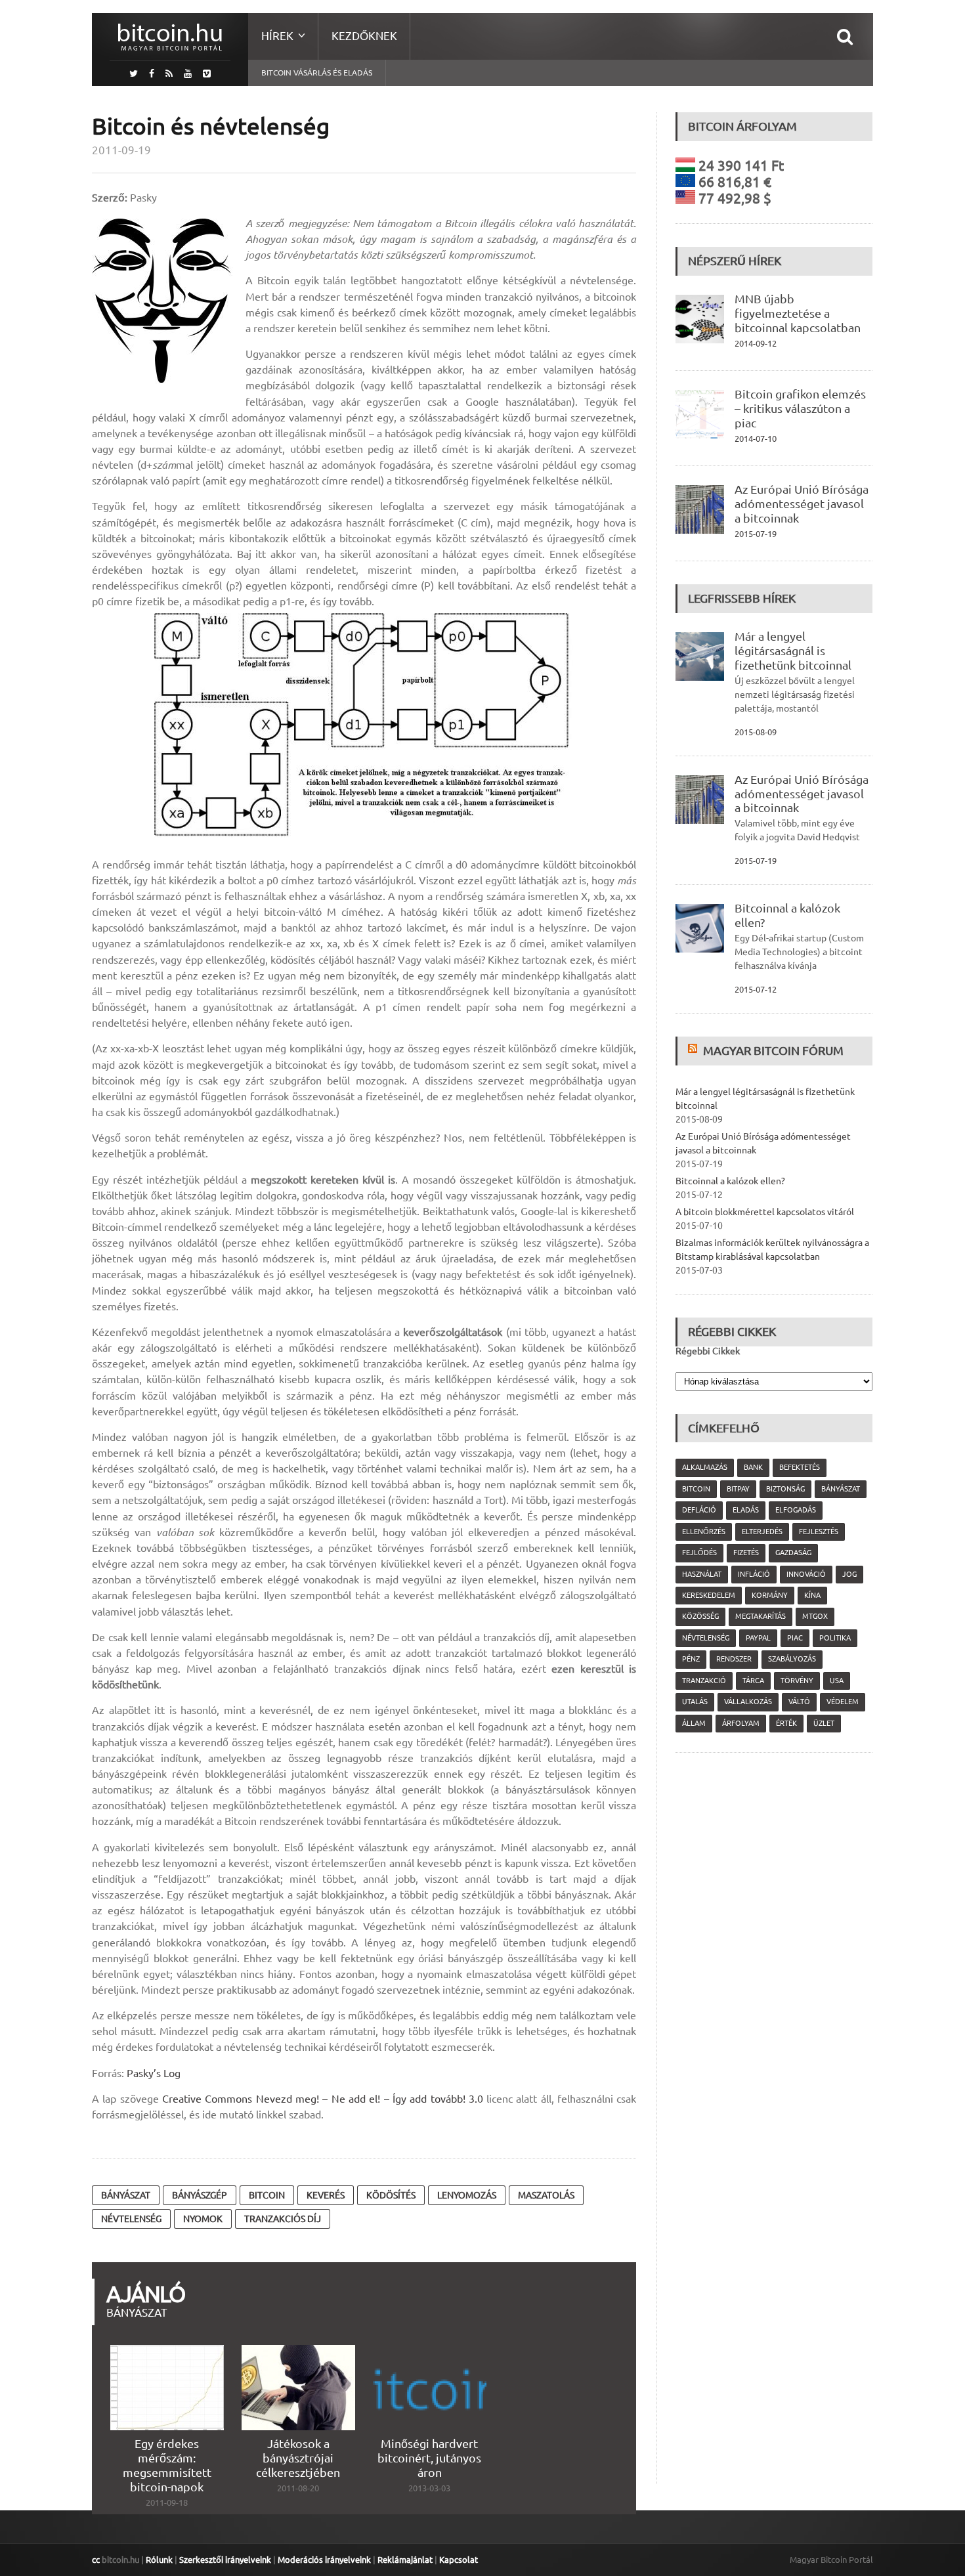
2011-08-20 (298, 2488)
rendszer (734, 1659)
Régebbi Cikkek (708, 1351)
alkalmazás (705, 1467)
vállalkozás (748, 1702)
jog (849, 1574)
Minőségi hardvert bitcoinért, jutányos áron (429, 2458)
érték (786, 1723)
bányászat (126, 2195)
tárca (753, 1681)
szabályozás (792, 1659)
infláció (754, 1574)
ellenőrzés (704, 1532)
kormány (770, 1595)
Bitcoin (267, 2195)
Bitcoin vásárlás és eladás (317, 73)
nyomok (203, 2219)
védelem (843, 1702)
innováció (806, 1574)
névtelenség (131, 2219)
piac (795, 1638)
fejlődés (699, 1553)
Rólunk (159, 2560)
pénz (691, 1659)
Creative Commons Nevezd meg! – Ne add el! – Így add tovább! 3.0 (323, 2099)
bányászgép (200, 2195)
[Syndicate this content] (694, 1050)
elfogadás (796, 1510)
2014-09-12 (756, 343)
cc (96, 2560)
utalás (695, 1702)
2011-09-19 (121, 150)
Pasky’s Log (154, 2073)
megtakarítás (761, 1616)
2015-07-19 (756, 534)
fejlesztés (819, 1532)
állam (694, 1723)
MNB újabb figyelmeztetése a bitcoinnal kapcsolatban (798, 313)
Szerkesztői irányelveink (225, 2560)
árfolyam (741, 1723)
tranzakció (704, 1681)
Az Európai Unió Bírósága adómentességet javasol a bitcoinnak (802, 504)
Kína (812, 1595)
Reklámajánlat (405, 2560)
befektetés (800, 1467)
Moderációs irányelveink (324, 2560)
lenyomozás (467, 2195)
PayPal (758, 1638)
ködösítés (391, 2195)
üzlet (824, 1723)
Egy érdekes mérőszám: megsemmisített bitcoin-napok (167, 2465)
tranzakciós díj (283, 2219)
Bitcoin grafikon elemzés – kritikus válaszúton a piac (800, 408)
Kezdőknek (364, 36)
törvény (797, 1681)
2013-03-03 (429, 2488)
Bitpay (738, 1489)
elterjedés (762, 1532)
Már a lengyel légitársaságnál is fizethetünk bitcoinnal (793, 651)
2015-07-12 (756, 989)
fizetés (746, 1553)
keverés (326, 2195)
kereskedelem (709, 1595)
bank (753, 1467)
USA (837, 1681)
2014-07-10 (756, 439)
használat (702, 1574)
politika (835, 1638)
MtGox (815, 1616)
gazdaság (793, 1553)
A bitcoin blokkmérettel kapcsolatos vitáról (765, 1212)
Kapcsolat (459, 2560)
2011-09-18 (167, 2502)
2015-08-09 (756, 732)
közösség (700, 1616)
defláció (699, 1510)
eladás (746, 1510)
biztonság (785, 1489)
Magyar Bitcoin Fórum (773, 1050)
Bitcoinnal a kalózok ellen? (730, 1181)
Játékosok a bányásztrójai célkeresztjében (298, 2458)
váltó (799, 1702)
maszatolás (546, 2195)
